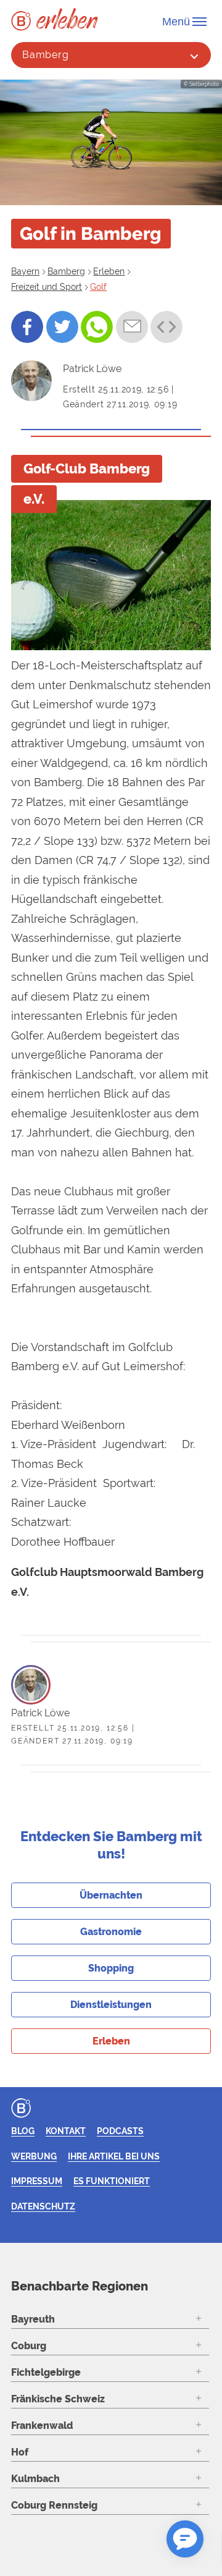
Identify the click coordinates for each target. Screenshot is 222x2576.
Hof (20, 2452)
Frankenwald (42, 2426)
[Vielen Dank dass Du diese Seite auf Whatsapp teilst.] (97, 327)
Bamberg (46, 55)
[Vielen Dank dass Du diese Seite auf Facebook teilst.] (27, 327)
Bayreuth (33, 2319)
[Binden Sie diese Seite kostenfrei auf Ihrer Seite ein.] (166, 327)
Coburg (29, 2346)
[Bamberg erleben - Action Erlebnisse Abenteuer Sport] (67, 18)
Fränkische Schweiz (58, 2399)
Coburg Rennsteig (54, 2505)
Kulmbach (35, 2479)
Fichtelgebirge (46, 2372)
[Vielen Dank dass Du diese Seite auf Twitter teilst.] (62, 327)
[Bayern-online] (24, 21)
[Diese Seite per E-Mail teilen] (132, 327)
